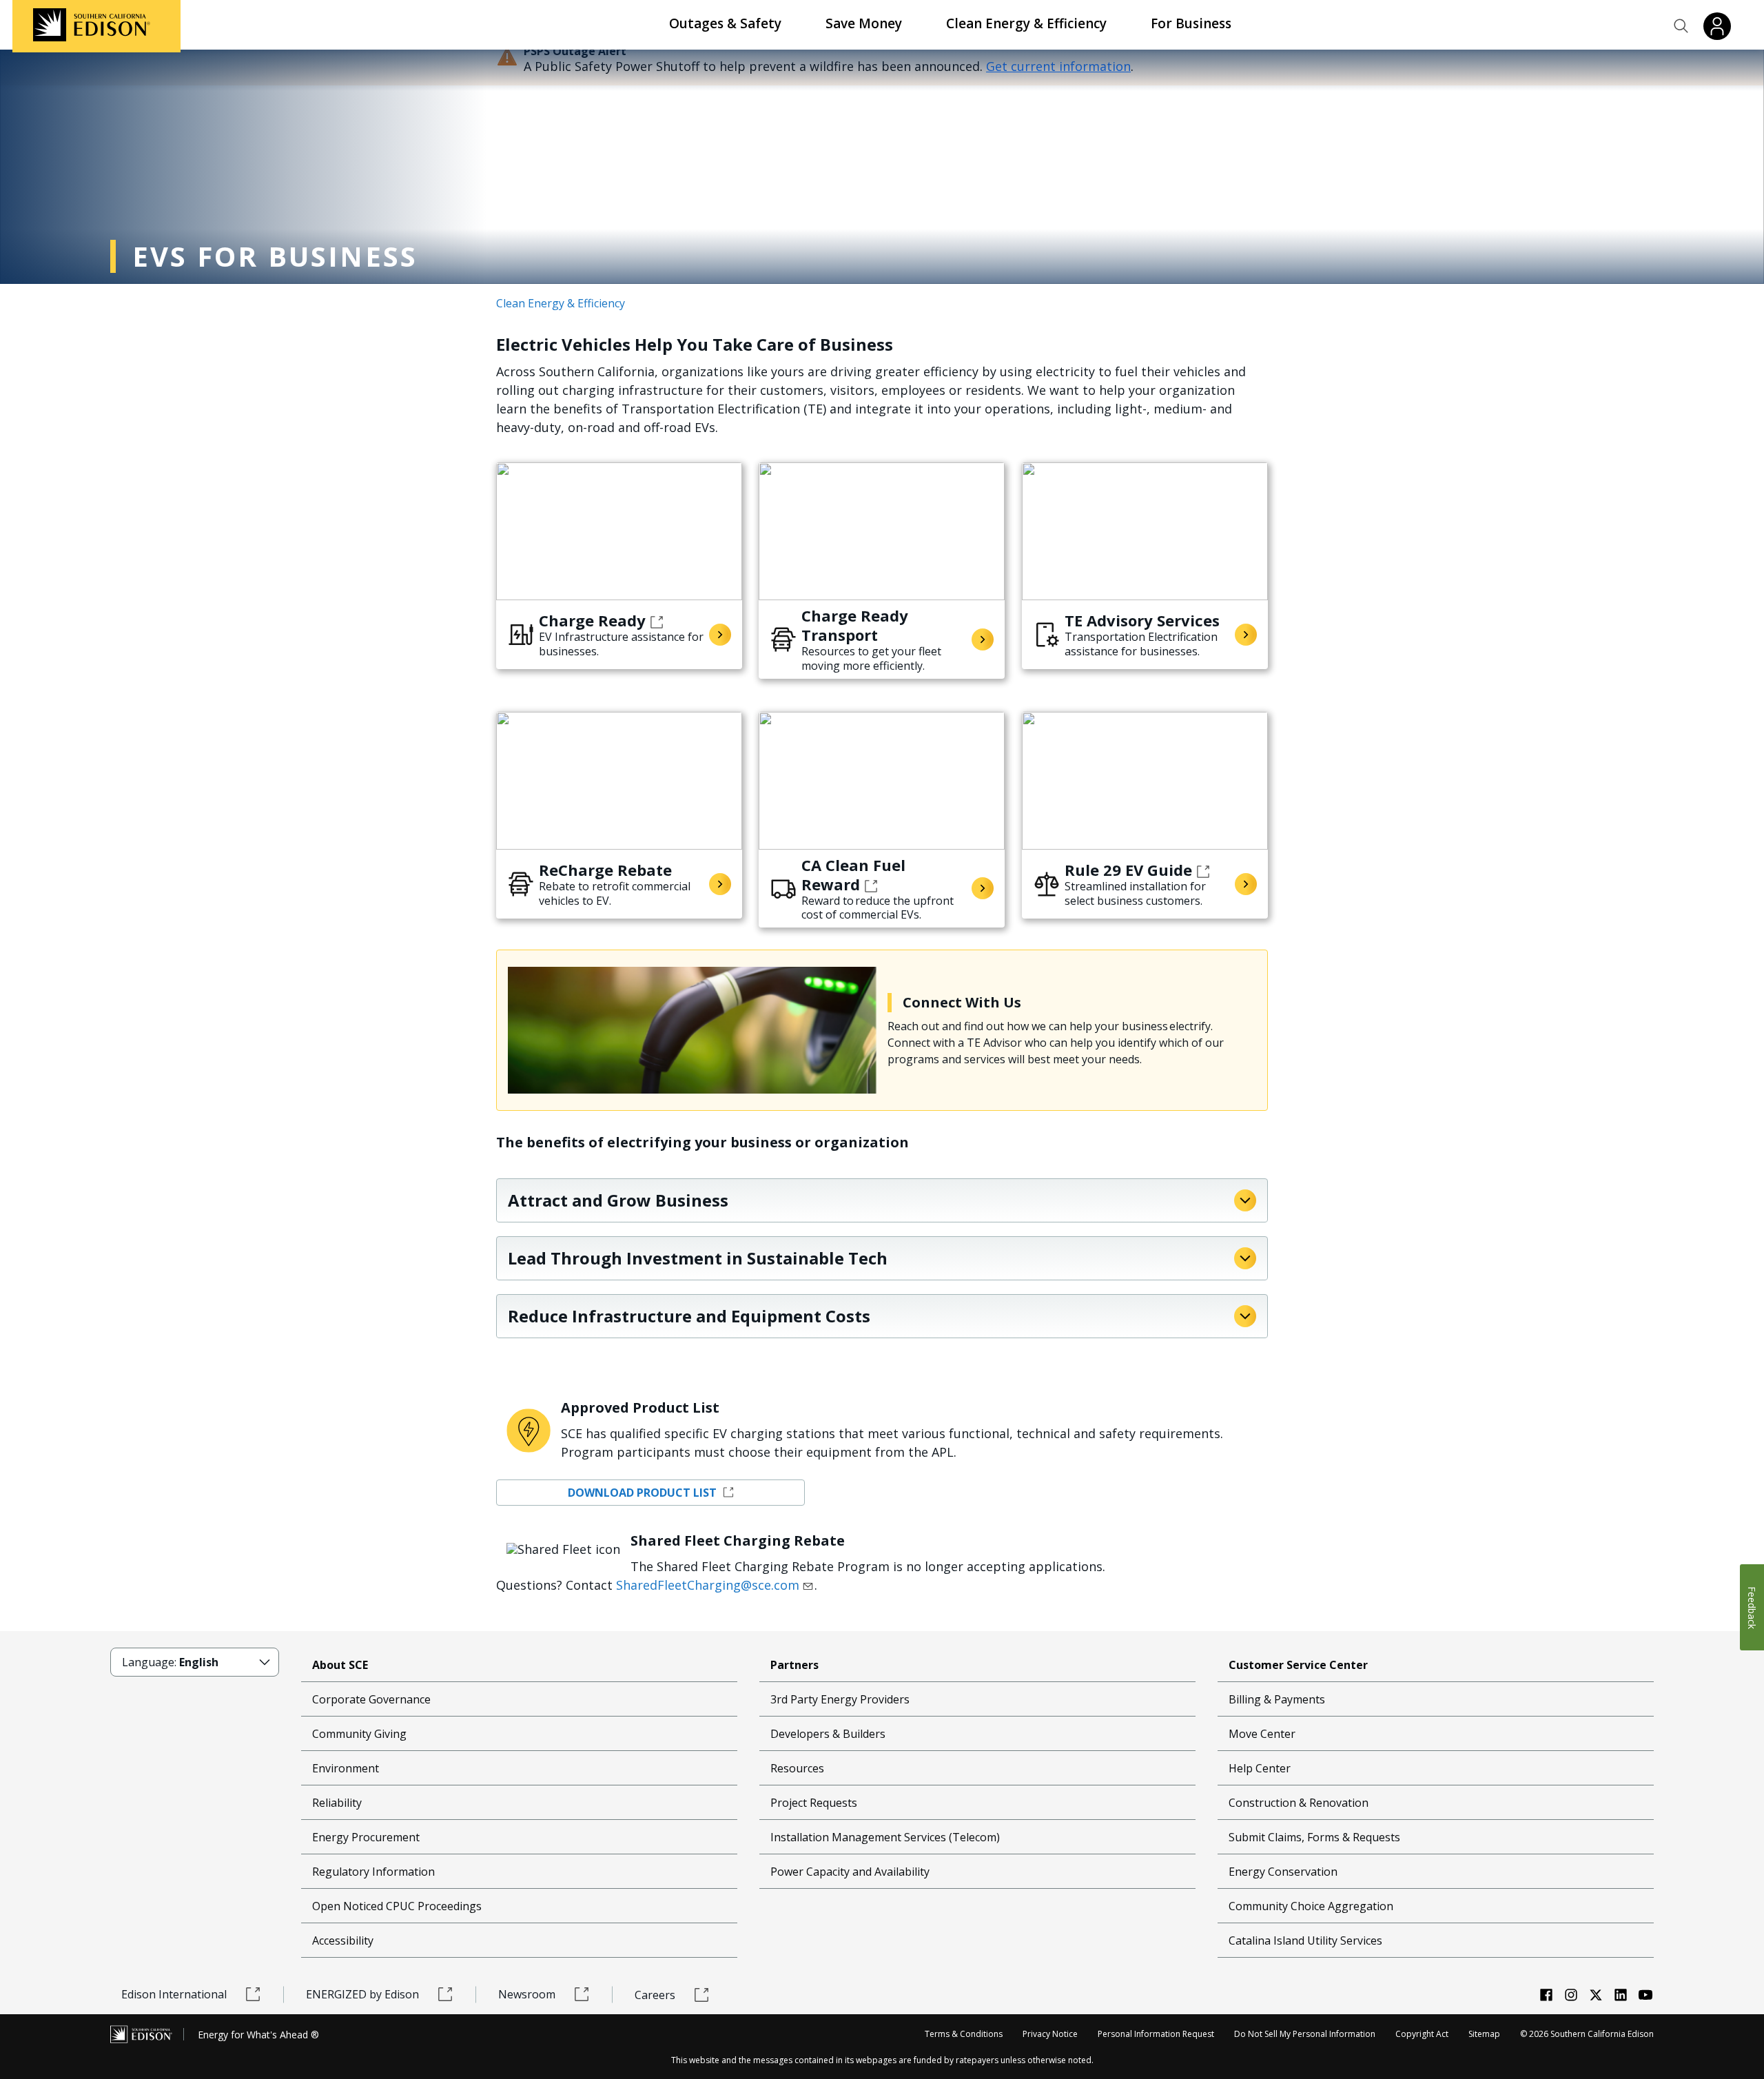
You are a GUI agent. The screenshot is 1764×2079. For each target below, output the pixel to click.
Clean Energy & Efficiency (1026, 23)
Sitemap (1484, 2034)
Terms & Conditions (964, 2034)
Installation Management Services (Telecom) (885, 1837)
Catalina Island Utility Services (1305, 1940)
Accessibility (343, 1940)
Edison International (174, 1994)
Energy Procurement (366, 1837)
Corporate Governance (371, 1699)
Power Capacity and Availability (850, 1872)
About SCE (340, 1665)
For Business (1191, 23)
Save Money (864, 23)
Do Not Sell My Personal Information (1305, 2034)
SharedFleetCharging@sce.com (708, 1585)
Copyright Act (1422, 2034)
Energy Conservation (1283, 1872)
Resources (797, 1768)
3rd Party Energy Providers (840, 1699)
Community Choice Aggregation (1311, 1906)
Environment (346, 1768)
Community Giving (359, 1734)
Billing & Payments (1277, 1699)
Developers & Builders (828, 1734)
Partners (794, 1665)
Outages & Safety (725, 23)
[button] (1681, 26)
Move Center (1262, 1734)
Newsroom (527, 1994)
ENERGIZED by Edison (362, 1994)
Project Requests (814, 1803)
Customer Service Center (1298, 1665)
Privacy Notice (1050, 2034)
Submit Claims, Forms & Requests (1314, 1837)
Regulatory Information (373, 1872)
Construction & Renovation (1299, 1803)
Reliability (337, 1803)
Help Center (1260, 1768)
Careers (655, 1995)
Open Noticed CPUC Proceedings (397, 1906)
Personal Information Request (1156, 2034)
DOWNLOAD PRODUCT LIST (644, 1493)
